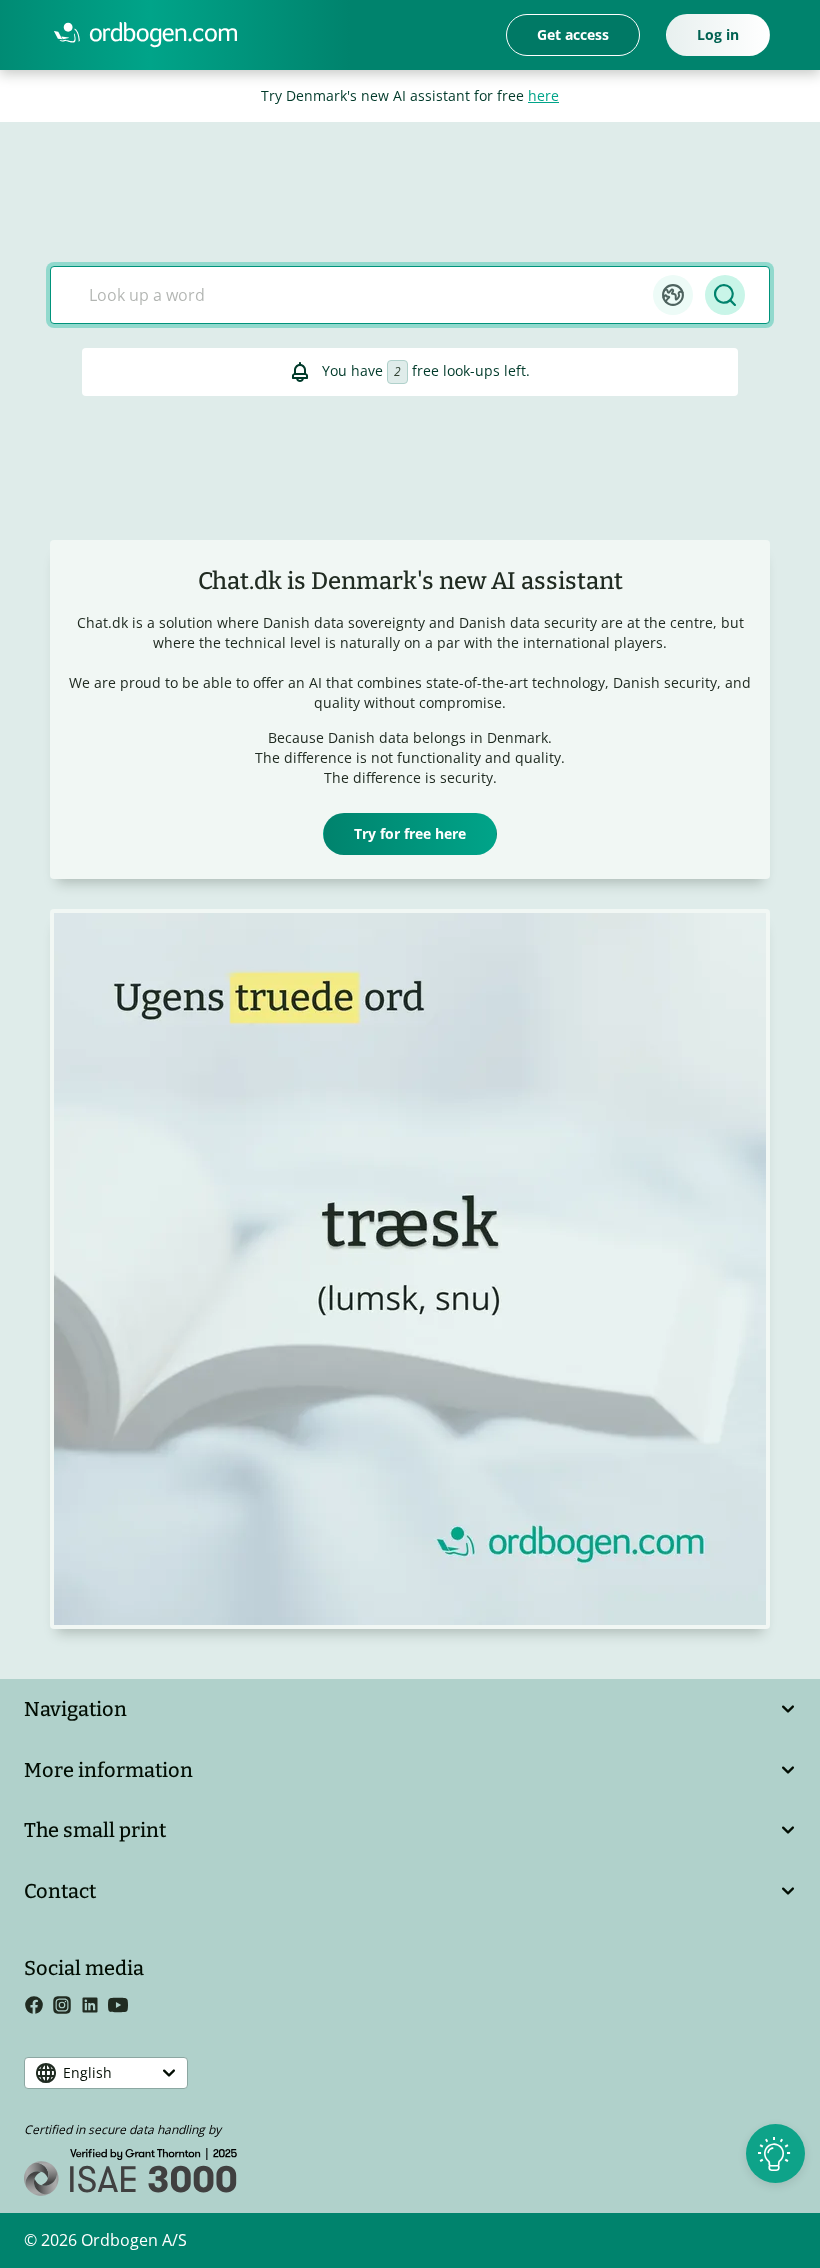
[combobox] (364, 295)
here (543, 95)
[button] (673, 295)
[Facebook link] (38, 2008)
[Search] (725, 295)
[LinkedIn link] (94, 2008)
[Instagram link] (66, 2008)
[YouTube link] (122, 2008)
